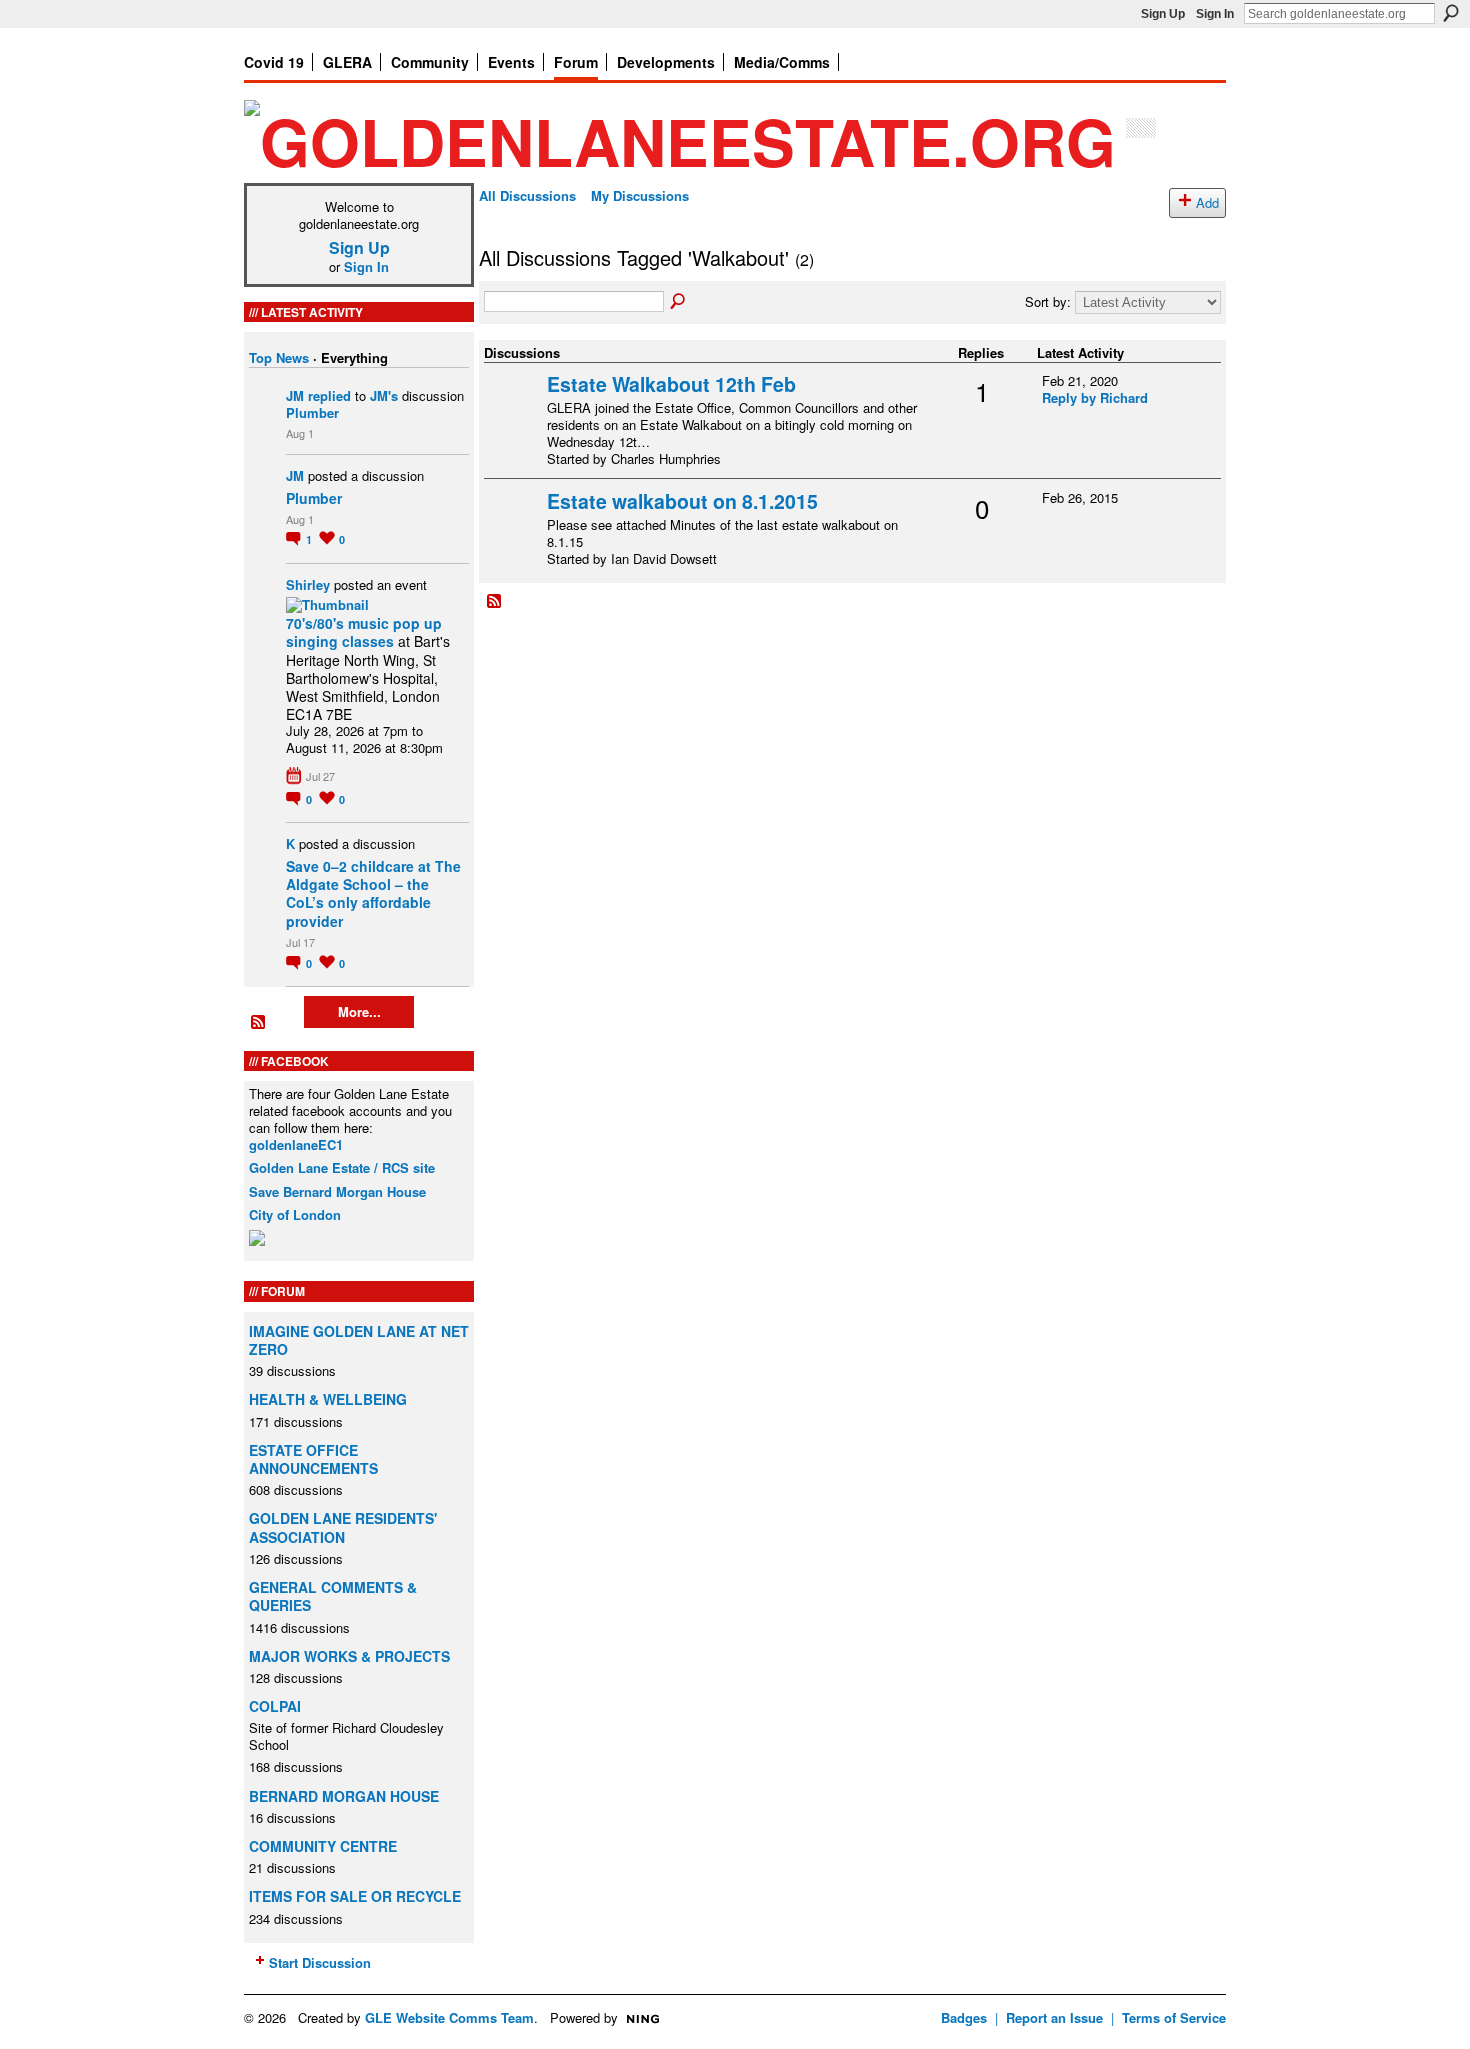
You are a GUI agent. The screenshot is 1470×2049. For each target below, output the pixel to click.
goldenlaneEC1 (296, 1144)
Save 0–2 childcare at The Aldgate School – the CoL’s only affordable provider (373, 893)
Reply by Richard (1095, 397)
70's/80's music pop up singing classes (364, 632)
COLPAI (275, 1706)
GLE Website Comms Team (449, 2017)
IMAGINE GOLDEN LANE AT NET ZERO (359, 1340)
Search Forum (679, 302)
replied (329, 395)
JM (295, 395)
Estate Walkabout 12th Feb (671, 384)
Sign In (1215, 14)
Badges (964, 2017)
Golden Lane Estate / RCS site (342, 1167)
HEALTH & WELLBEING (328, 1399)
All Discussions (527, 195)
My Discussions (640, 195)
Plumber (312, 412)
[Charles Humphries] (513, 415)
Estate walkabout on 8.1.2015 (682, 501)
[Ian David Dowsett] (513, 532)
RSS (259, 1023)
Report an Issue (1054, 2017)
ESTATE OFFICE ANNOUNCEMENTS (313, 1459)
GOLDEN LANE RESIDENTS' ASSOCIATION (343, 1527)
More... (359, 1011)
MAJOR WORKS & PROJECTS (349, 1656)
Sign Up (1163, 14)
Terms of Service (1174, 2017)
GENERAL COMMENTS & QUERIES (333, 1596)
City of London (295, 1214)
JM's (384, 395)
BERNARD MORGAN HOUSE (344, 1796)
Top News (279, 357)
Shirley (308, 584)
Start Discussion (320, 1962)
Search (1451, 13)
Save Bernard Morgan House (337, 1191)
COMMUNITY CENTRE (323, 1846)
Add (1207, 202)
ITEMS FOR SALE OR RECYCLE (355, 1896)
